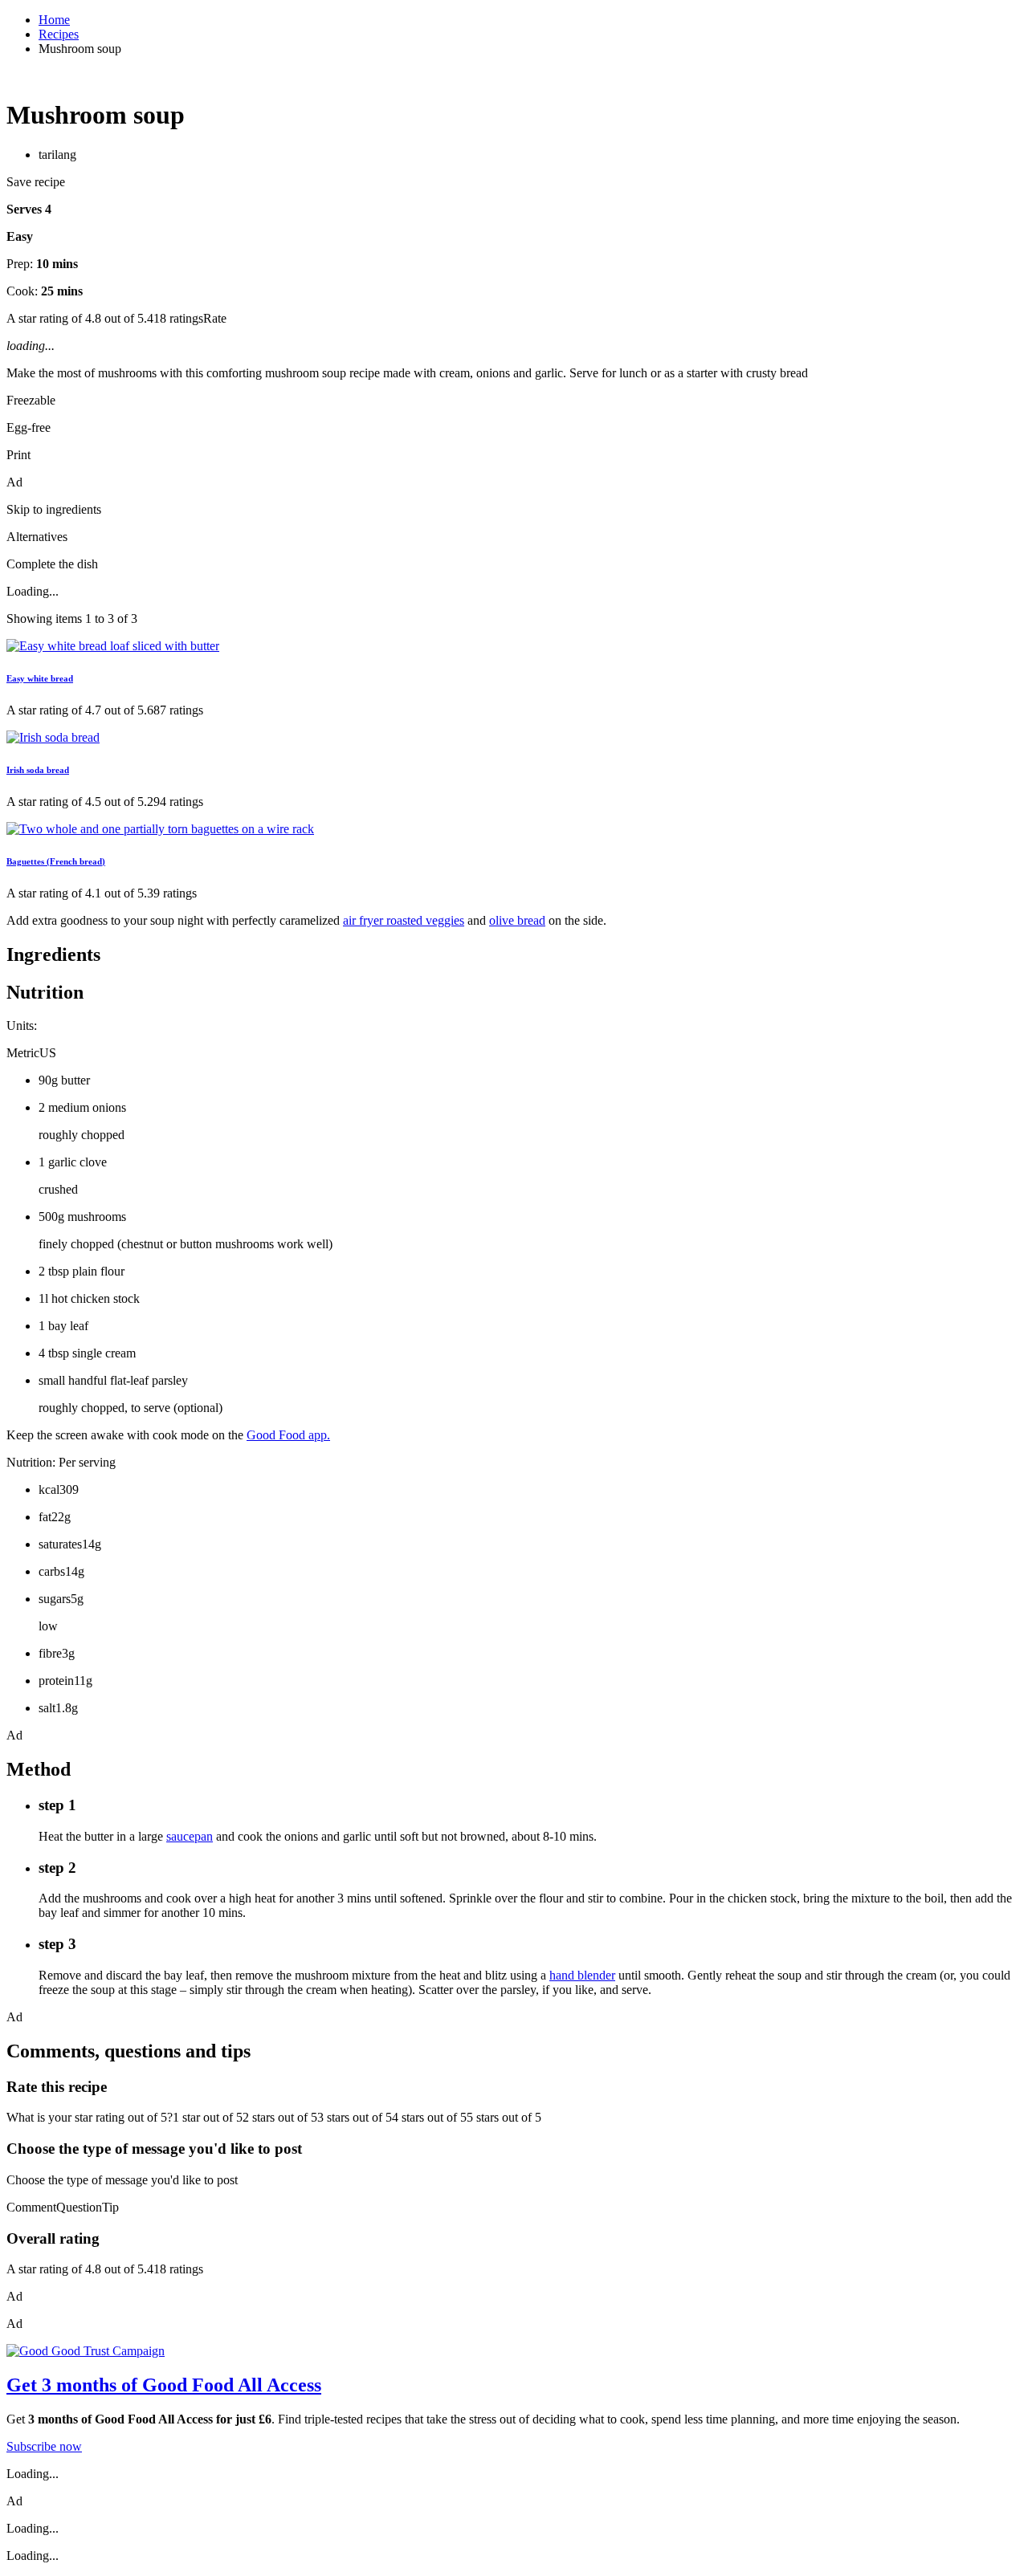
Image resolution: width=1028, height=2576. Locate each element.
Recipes (59, 34)
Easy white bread (40, 678)
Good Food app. (288, 1435)
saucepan (190, 1836)
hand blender (582, 1975)
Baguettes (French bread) (56, 861)
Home (54, 20)
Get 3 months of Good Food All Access (164, 2385)
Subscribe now (44, 2446)
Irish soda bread (38, 770)
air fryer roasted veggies (404, 920)
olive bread (517, 920)
